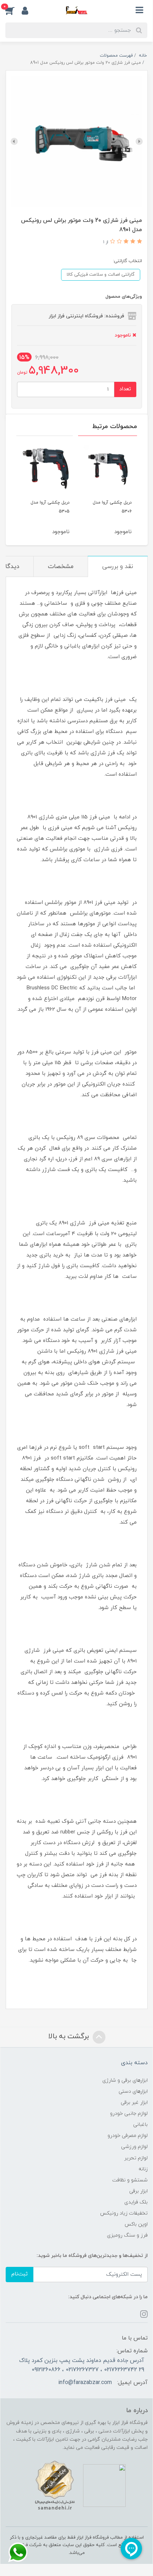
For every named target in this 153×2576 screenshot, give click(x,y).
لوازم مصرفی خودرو (128, 2136)
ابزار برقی (138, 2191)
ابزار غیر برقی (134, 2103)
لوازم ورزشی (134, 2147)
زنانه (143, 2169)
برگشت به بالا (70, 2037)
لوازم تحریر (136, 2158)
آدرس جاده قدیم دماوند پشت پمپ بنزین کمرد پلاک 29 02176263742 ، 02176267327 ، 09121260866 (82, 2365)
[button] (13, 10)
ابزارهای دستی (133, 2091)
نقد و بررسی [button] (118, 567)
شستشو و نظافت (130, 2180)
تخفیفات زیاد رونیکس (124, 2213)
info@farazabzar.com (85, 2383)
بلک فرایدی (136, 2202)
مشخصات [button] (61, 567)
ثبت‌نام (20, 2274)
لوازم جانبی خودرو (129, 2114)
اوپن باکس (136, 2224)
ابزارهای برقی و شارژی (125, 2080)
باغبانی (140, 2125)
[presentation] (139, 141)
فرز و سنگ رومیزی (127, 2235)
